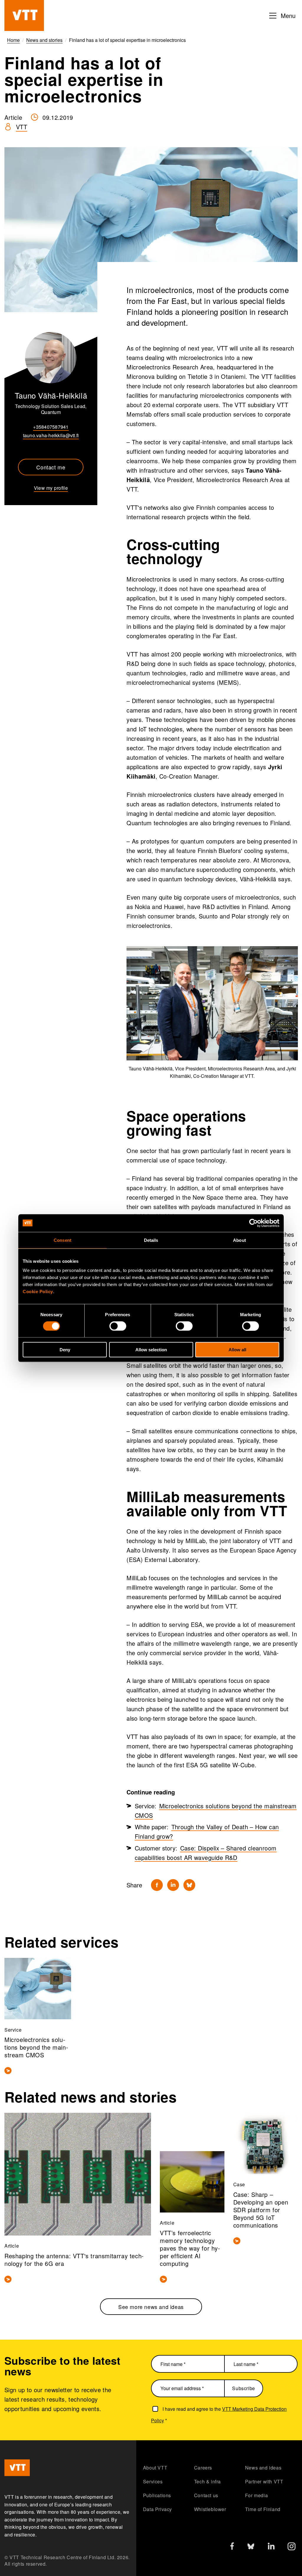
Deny (65, 1350)
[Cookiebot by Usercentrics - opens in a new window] (253, 1223)
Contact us (206, 2495)
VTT (22, 127)
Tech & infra (207, 2481)
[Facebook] (157, 1885)
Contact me (51, 467)
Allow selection (151, 1350)
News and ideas (263, 2468)
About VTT (155, 2468)
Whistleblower (210, 2509)
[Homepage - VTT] (24, 15)
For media (256, 2495)
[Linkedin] (173, 1885)
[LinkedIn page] (271, 2547)
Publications (157, 2495)
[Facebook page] (232, 2547)
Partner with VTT (264, 2481)
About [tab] (239, 1240)
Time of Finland (263, 2509)
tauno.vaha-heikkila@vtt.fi (51, 435)
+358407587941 (51, 427)
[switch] (118, 1326)
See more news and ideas (151, 2307)
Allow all (237, 1350)
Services (153, 2481)
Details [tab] (151, 1240)
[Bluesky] (189, 1885)
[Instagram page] (292, 2548)
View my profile (51, 488)
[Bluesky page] (251, 2548)
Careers (203, 2468)
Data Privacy (157, 2509)
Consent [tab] (63, 1240)
